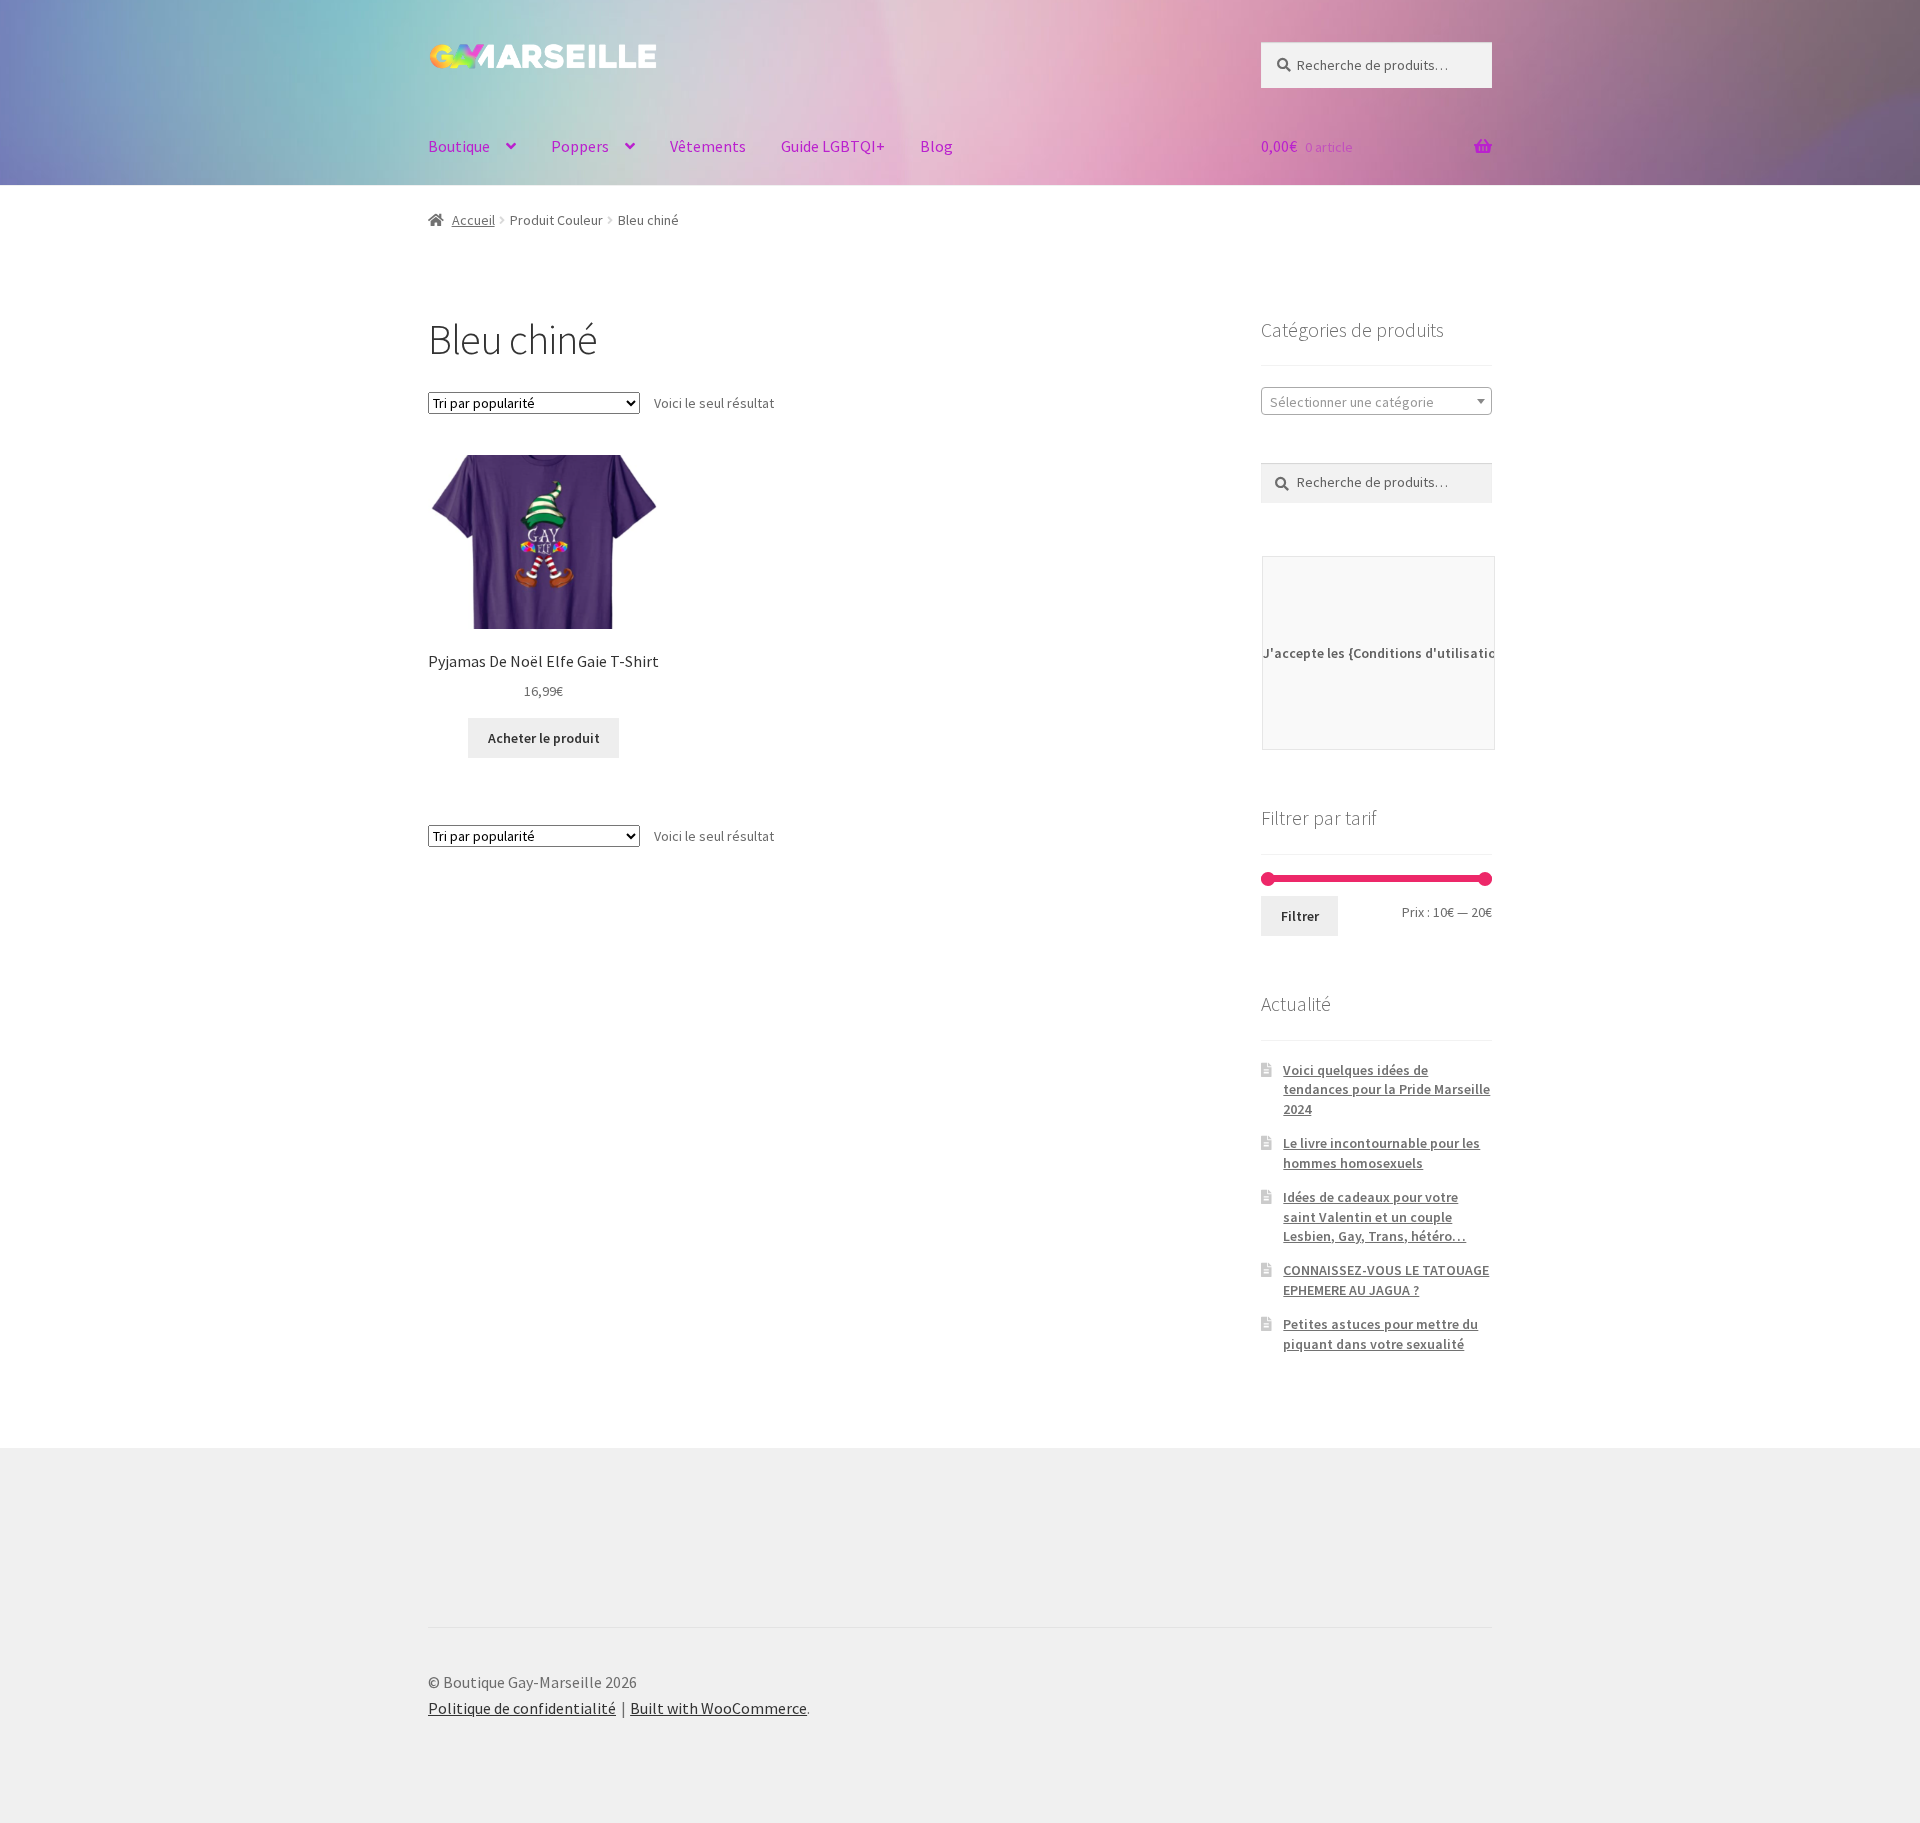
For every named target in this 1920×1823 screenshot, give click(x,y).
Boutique (459, 146)
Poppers (580, 146)
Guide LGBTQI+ (833, 146)
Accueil (473, 220)
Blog (936, 146)
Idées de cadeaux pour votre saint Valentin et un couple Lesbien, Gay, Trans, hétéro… (1374, 1217)
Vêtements (708, 146)
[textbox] (1376, 402)
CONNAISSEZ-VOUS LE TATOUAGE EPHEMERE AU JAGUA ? (1386, 1280)
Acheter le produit (544, 738)
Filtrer (1300, 916)
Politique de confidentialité (522, 1708)
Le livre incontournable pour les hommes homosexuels (1381, 1153)
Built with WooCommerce (718, 1708)
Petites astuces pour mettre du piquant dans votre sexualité (1380, 1334)
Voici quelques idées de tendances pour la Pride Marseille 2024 (1386, 1090)
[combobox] (1376, 401)
